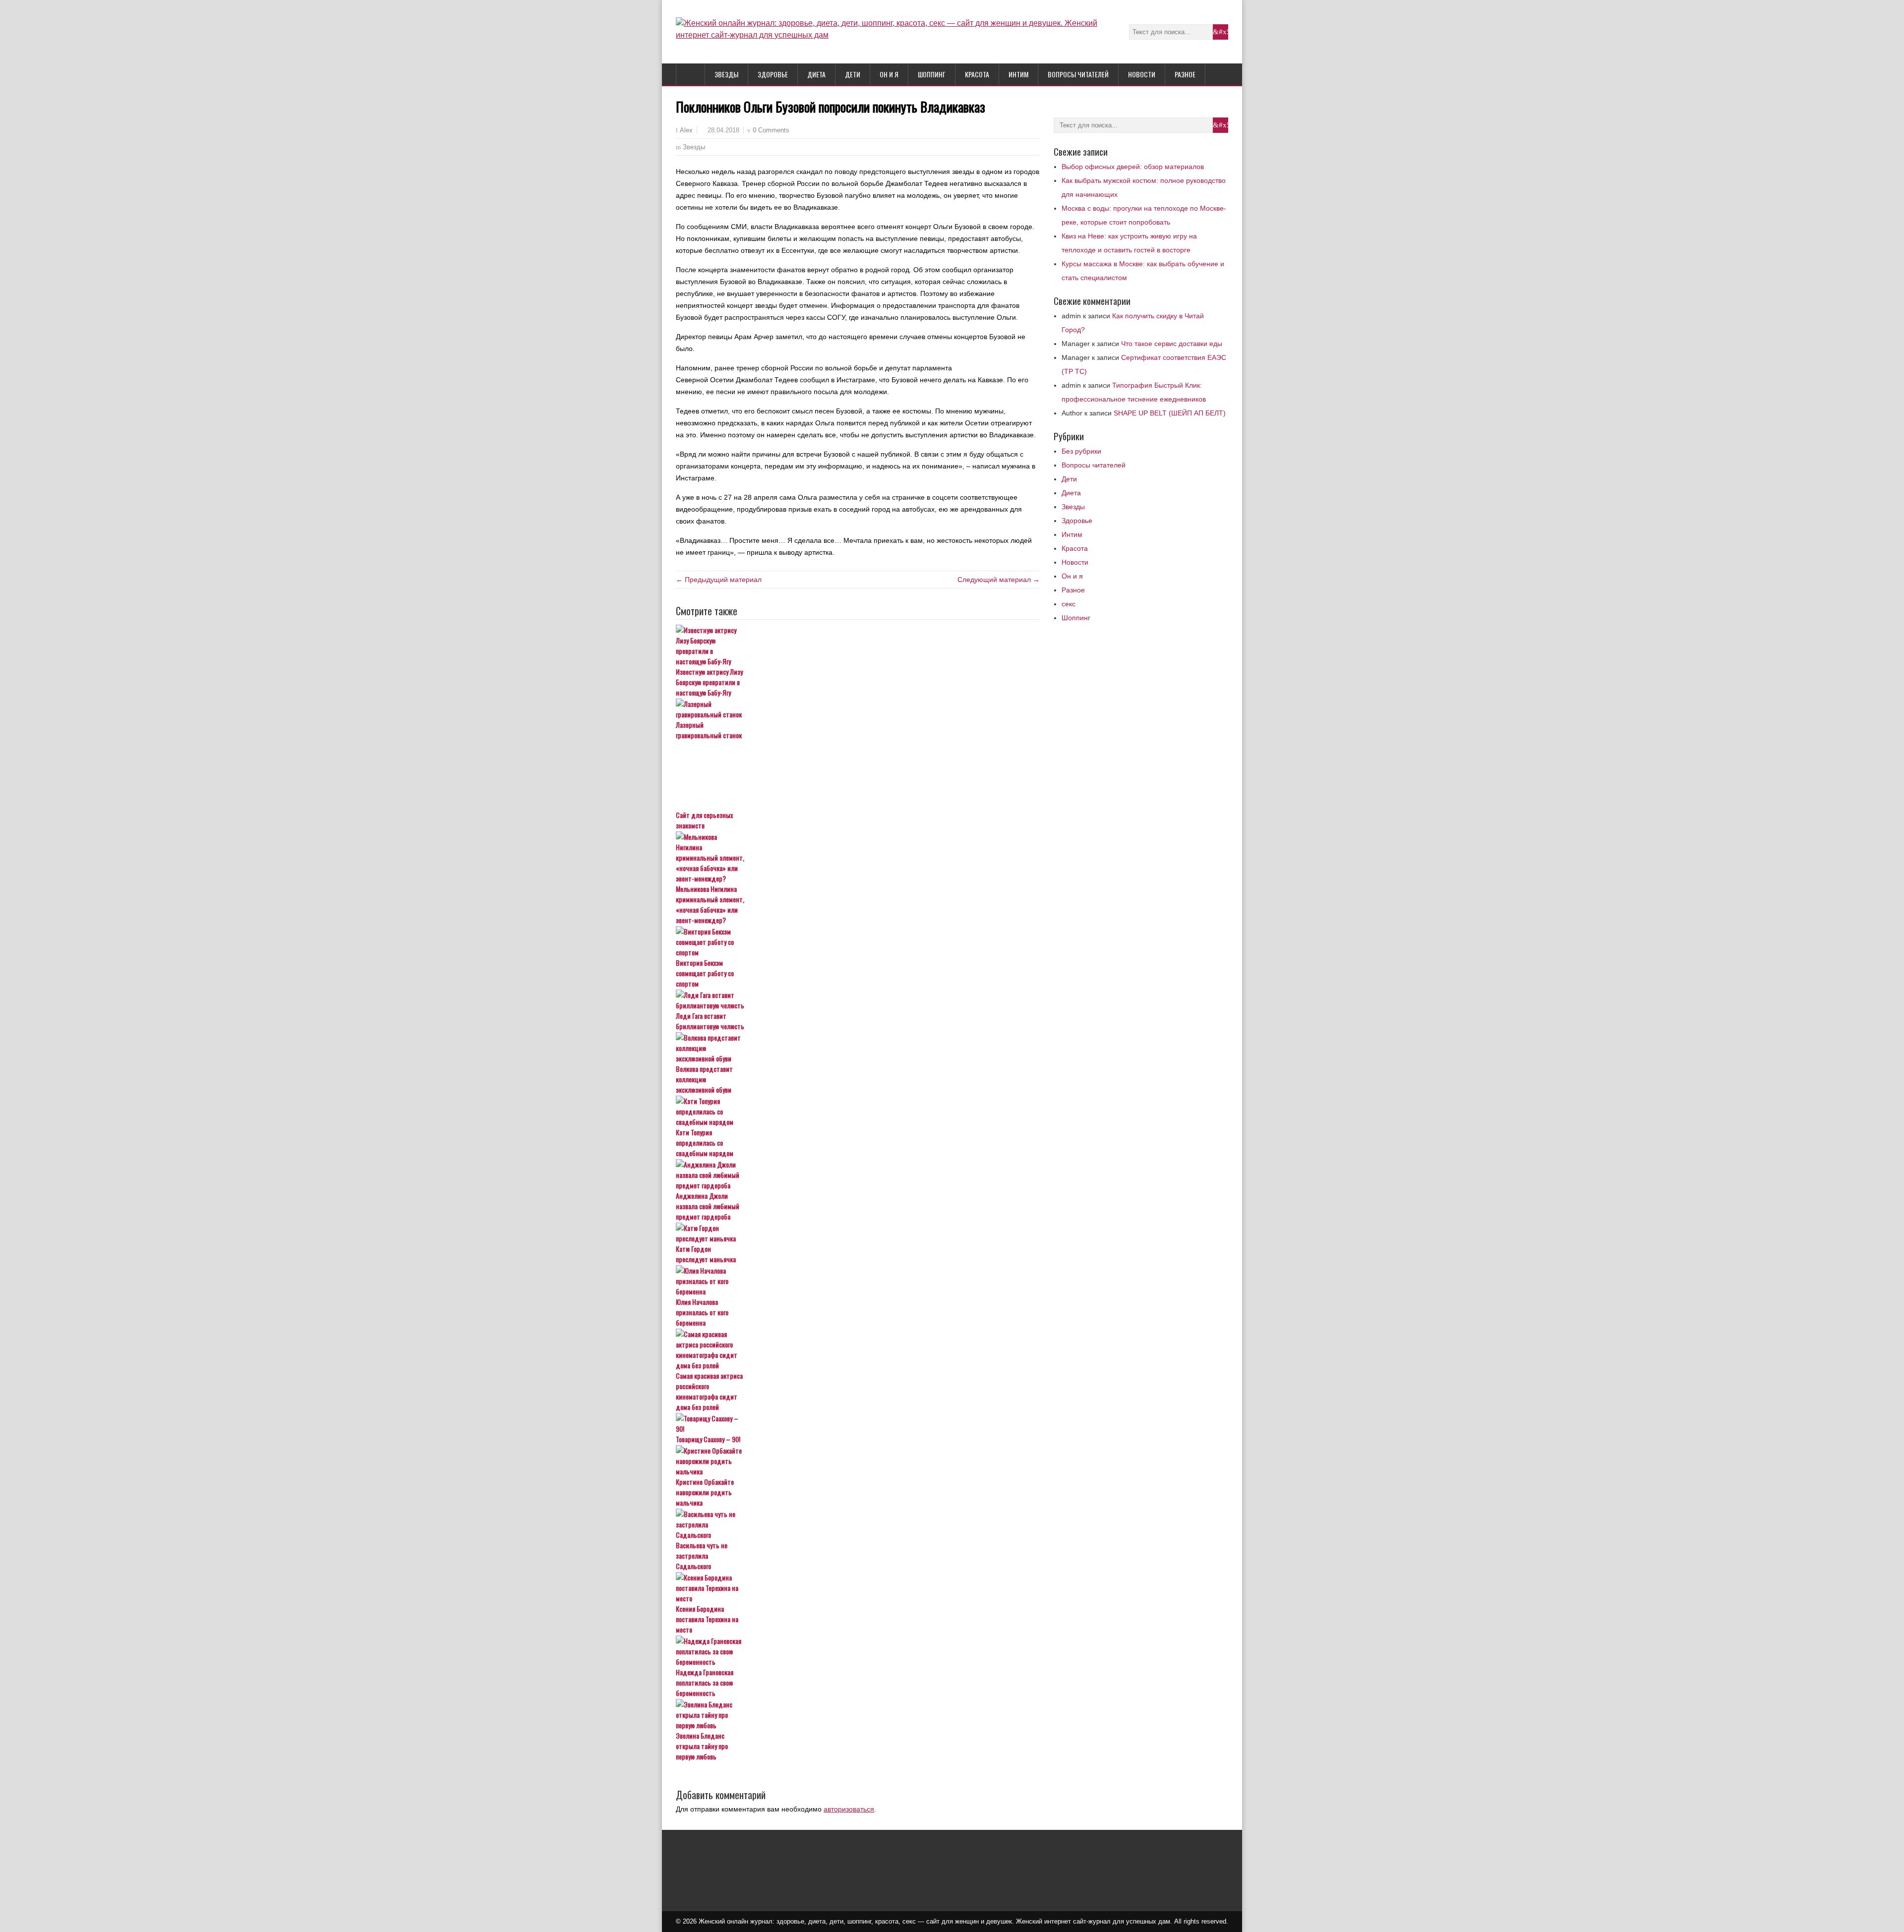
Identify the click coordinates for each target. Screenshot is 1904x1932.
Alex (686, 130)
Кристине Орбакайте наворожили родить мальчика (705, 1492)
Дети (853, 74)
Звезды (726, 74)
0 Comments (771, 130)
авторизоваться (849, 1809)
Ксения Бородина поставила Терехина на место (707, 1619)
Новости (1142, 74)
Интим (1018, 74)
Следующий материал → (999, 580)
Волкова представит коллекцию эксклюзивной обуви (704, 1079)
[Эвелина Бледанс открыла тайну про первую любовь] (858, 1715)
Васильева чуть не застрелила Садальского (702, 1555)
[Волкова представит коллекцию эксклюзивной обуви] (858, 1048)
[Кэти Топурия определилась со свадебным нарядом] (858, 1111)
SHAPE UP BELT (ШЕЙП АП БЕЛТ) (1170, 413)
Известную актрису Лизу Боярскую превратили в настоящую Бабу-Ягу (709, 682)
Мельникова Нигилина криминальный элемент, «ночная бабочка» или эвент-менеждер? (710, 904)
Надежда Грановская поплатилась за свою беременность (705, 1682)
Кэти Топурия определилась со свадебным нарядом (705, 1142)
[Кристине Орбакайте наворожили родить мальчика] (858, 1461)
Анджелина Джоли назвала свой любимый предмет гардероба (708, 1206)
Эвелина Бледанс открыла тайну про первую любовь (702, 1746)
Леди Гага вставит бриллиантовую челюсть (710, 1021)
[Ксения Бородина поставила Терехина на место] (858, 1588)
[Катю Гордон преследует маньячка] (858, 1233)
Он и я (889, 74)
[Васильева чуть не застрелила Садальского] (858, 1524)
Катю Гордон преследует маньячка (706, 1254)
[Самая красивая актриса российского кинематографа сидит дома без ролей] (858, 1349)
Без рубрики (1081, 451)
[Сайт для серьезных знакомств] (858, 775)
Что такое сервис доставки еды (1172, 344)
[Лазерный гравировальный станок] (858, 709)
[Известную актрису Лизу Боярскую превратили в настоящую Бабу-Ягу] (858, 645)
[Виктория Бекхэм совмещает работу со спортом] (858, 942)
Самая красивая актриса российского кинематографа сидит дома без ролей (709, 1391)
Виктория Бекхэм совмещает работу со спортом (705, 973)
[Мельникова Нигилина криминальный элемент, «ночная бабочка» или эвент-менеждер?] (858, 857)
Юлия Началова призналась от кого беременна (702, 1312)
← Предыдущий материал (719, 580)
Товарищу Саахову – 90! (708, 1439)
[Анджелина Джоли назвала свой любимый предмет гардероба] (858, 1175)
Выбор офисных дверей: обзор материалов (1133, 167)
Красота (977, 74)
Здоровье (773, 74)
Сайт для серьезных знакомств (704, 820)
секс (1069, 604)
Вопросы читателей (1078, 74)
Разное (1185, 74)
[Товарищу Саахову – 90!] (858, 1423)
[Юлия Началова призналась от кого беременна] (858, 1281)
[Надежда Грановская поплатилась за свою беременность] (858, 1651)
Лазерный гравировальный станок (709, 730)
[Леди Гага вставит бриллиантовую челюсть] (858, 1000)
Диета (816, 74)
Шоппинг (932, 74)
